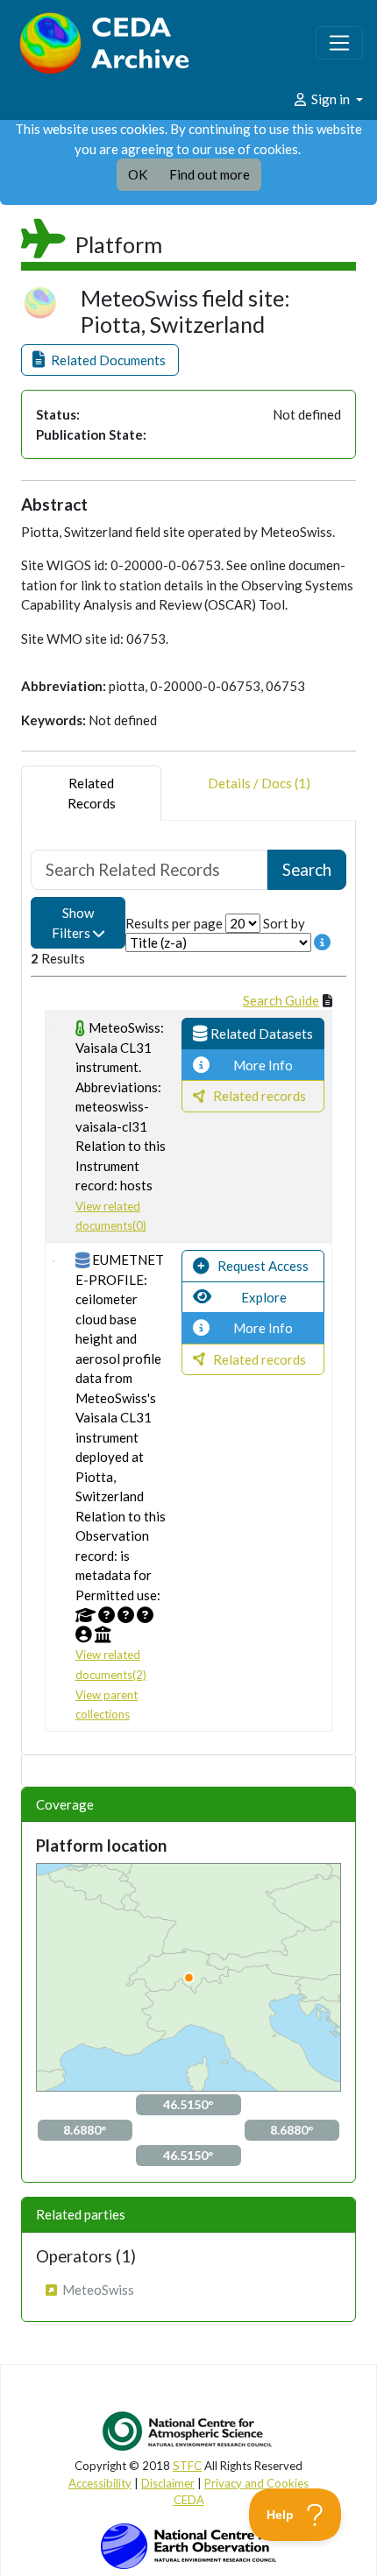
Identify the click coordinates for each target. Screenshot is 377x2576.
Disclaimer (168, 2483)
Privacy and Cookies (256, 2483)
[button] (100, 360)
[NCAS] (188, 2431)
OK (138, 174)
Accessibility (100, 2483)
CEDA (189, 2500)
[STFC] (188, 2544)
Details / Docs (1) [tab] (259, 783)
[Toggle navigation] (339, 43)
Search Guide (281, 1000)
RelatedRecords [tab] (92, 793)
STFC (187, 2466)
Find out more (210, 174)
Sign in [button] (331, 99)
